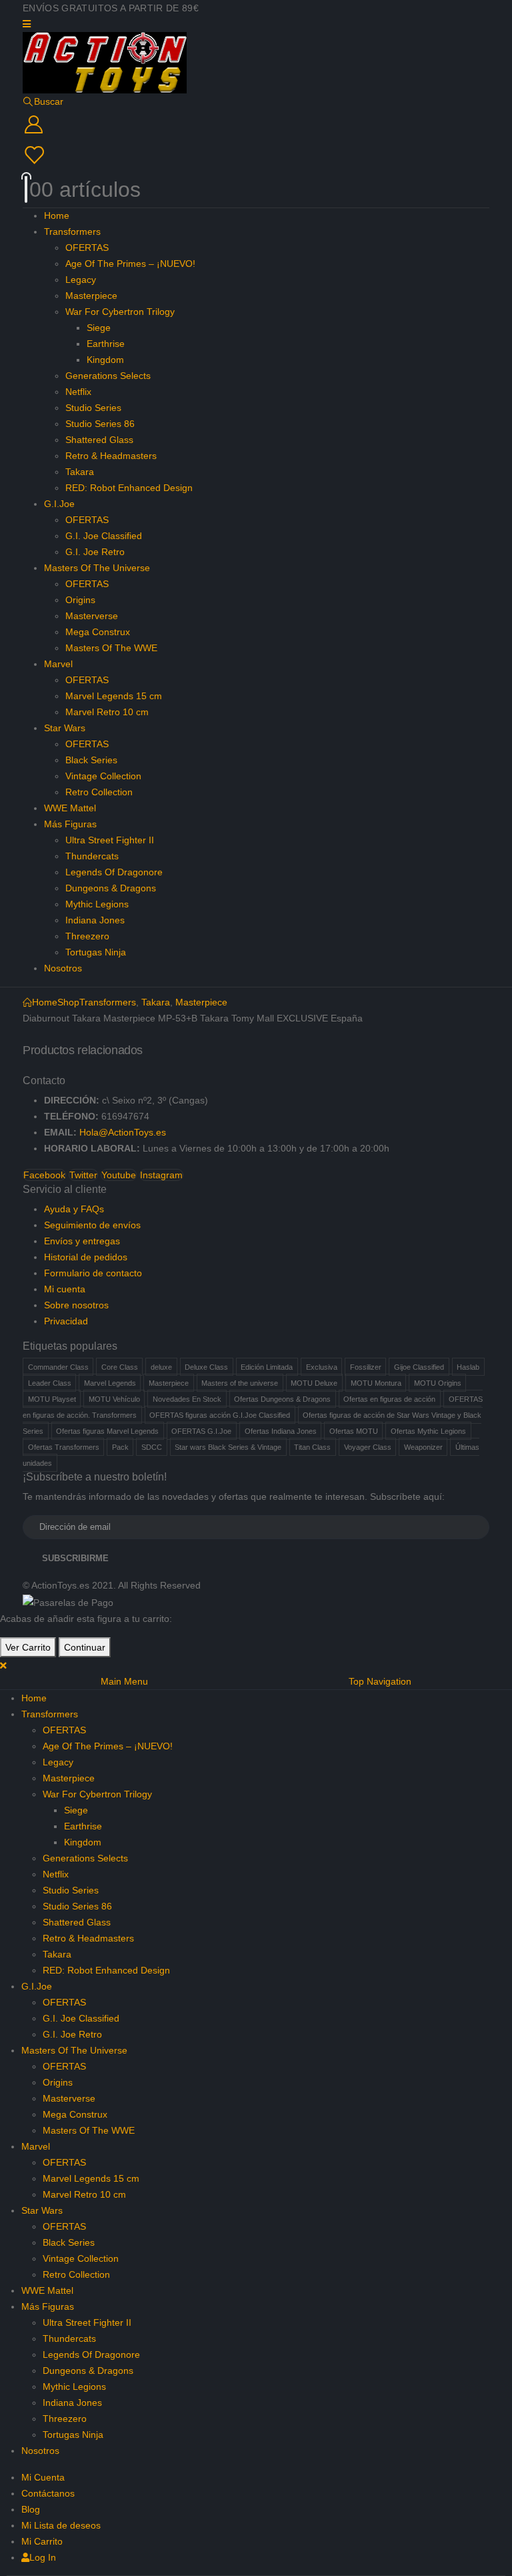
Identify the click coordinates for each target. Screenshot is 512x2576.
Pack (120, 1447)
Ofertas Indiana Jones (281, 1431)
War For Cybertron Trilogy (120, 312)
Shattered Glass (99, 440)
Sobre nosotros (76, 1305)
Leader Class (50, 1383)
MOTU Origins (438, 1383)
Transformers (72, 232)
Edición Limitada (267, 1367)
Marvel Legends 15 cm (114, 696)
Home (57, 216)
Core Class (120, 1367)
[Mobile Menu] (27, 24)
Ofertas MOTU (354, 1431)
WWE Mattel (70, 808)
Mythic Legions (97, 904)
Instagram (161, 1175)
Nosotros (63, 968)
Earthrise (106, 344)
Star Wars (65, 728)
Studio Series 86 (100, 424)
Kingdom (105, 360)
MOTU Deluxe (314, 1383)
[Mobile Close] (3, 1665)
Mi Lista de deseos (61, 2525)
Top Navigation (380, 1681)
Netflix (78, 392)
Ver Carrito (28, 1647)
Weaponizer (423, 1447)
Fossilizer (366, 1367)
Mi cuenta (65, 1289)
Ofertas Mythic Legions (428, 1431)
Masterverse (92, 616)
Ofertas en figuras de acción (389, 1399)
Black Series (91, 760)
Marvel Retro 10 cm (107, 712)
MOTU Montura (376, 1383)
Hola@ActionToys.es (123, 1132)
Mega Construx (98, 632)
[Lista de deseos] (255, 155)
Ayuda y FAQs (74, 1209)
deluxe (161, 1367)
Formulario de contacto (93, 1273)
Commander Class (58, 1367)
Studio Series (93, 408)
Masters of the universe (240, 1383)
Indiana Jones (95, 920)
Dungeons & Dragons (111, 888)
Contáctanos (48, 2493)
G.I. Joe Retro (95, 552)
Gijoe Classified (419, 1367)
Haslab (468, 1367)
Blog (31, 2509)
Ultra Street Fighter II (110, 840)
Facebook (44, 1175)
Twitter (83, 1175)
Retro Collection (99, 792)
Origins (80, 600)
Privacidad (66, 1321)
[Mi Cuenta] (256, 125)
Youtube (119, 1175)
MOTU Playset (52, 1399)
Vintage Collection (103, 776)
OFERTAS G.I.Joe (201, 1431)
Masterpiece (91, 296)
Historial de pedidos (86, 1257)
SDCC (152, 1447)
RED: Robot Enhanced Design (129, 488)
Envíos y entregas (82, 1241)
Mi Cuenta (43, 2477)
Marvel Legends (110, 1383)
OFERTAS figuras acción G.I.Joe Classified (220, 1415)
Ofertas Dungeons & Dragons (282, 1399)
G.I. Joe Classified (104, 536)
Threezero (87, 936)
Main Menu (124, 1681)
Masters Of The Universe (97, 568)
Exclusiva (322, 1367)
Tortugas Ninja (96, 952)
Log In (43, 2557)
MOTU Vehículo (114, 1399)
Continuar (85, 1647)
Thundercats (92, 856)
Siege (99, 328)
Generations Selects (108, 376)
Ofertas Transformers (64, 1447)
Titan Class (312, 1447)
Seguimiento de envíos (92, 1225)
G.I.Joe (59, 504)
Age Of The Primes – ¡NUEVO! (130, 264)
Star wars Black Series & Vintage (228, 1447)
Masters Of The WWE (111, 648)
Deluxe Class (206, 1367)
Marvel (58, 664)
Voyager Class (368, 1447)
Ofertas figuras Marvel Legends (107, 1431)
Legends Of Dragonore (114, 872)
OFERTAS (87, 248)
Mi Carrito (42, 2541)
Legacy (81, 280)
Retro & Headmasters (111, 456)
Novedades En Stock (187, 1399)
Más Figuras (70, 824)
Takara (80, 472)
